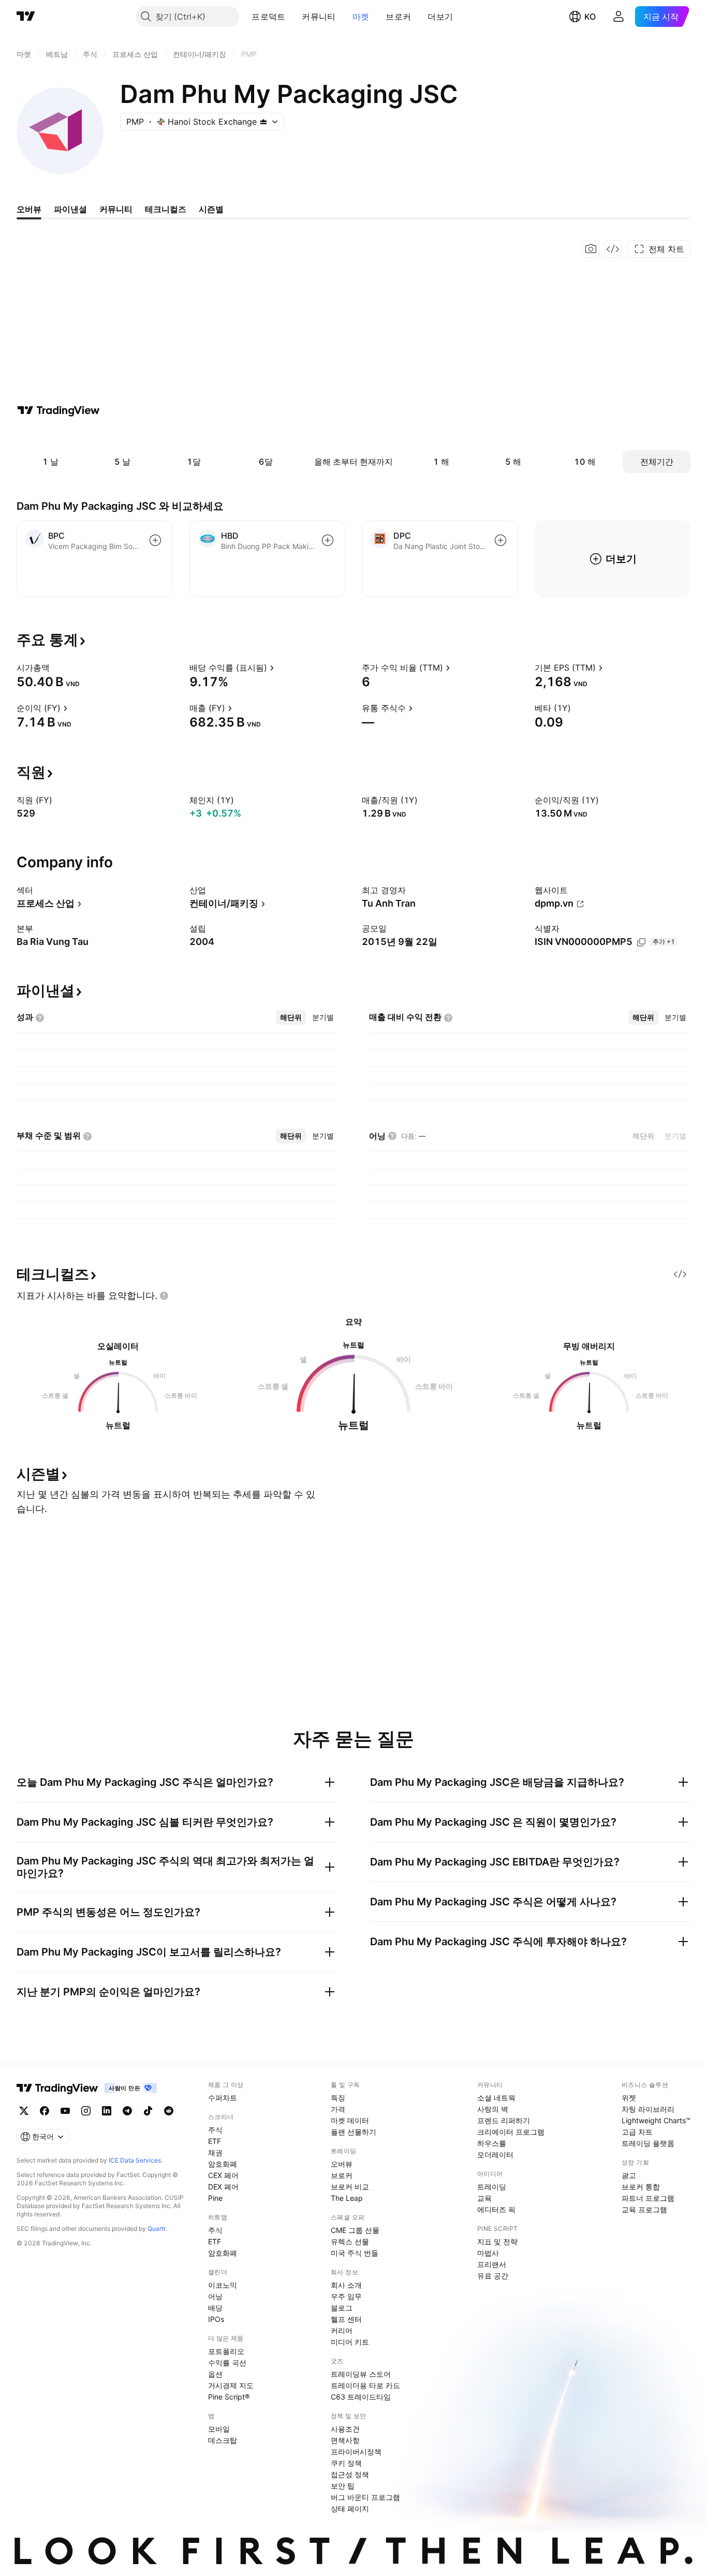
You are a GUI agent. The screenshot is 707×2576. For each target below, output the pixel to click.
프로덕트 (268, 17)
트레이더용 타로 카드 (365, 2385)
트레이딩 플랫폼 (648, 2143)
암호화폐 (223, 2164)
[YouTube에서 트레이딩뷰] (65, 2111)
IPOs (216, 2319)
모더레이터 (495, 2155)
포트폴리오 (226, 2351)
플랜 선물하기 (353, 2132)
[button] (293, 17)
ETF (215, 2141)
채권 (215, 2152)
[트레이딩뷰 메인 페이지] (26, 17)
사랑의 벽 (493, 2109)
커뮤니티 (319, 17)
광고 (629, 2175)
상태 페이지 (350, 2508)
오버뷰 (342, 2164)
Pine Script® (229, 2397)
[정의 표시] (56, 668)
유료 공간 (493, 2276)
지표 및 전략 (497, 2241)
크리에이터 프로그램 (511, 2132)
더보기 (440, 17)
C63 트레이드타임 (361, 2397)
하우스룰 (492, 2143)
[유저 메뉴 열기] (618, 17)
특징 (338, 2098)
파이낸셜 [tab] (70, 209)
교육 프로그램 (644, 2209)
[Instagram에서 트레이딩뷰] (86, 2111)
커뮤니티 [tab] (116, 209)
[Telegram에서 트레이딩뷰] (127, 2111)
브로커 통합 (641, 2187)
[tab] (291, 1017)
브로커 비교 (350, 2187)
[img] (263, 122)
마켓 (361, 17)
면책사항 (345, 2440)
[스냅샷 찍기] (591, 249)
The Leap (347, 2198)
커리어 (342, 2330)
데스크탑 (223, 2440)
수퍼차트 (223, 2098)
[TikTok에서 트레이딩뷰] (148, 2111)
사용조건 (345, 2429)
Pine (215, 2198)
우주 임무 (346, 2296)
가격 (338, 2109)
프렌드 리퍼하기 (504, 2120)
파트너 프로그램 (648, 2198)
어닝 (215, 2296)
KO (590, 17)
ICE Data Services (135, 2160)
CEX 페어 (223, 2175)
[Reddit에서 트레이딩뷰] (169, 2111)
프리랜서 (492, 2264)
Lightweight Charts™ (656, 2120)
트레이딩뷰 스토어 (361, 2374)
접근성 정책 (350, 2474)
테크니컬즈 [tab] (166, 209)
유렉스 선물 (350, 2241)
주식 (215, 2130)
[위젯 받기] (613, 249)
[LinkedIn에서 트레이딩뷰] (107, 2111)
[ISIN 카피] (641, 942)
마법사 (488, 2253)
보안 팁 (343, 2486)
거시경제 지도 (231, 2385)
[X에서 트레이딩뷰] (24, 2111)
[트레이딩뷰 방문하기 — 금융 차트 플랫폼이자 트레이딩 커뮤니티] (58, 410)
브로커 (398, 17)
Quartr (157, 2229)
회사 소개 (346, 2285)
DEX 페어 (223, 2187)
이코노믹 (223, 2285)
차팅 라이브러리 (648, 2109)
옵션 (215, 2374)
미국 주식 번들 (355, 2253)
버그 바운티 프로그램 (365, 2497)
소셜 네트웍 (496, 2098)
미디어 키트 (350, 2342)
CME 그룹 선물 (355, 2230)
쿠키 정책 (346, 2463)
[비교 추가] (155, 540)
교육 (484, 2198)
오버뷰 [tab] (29, 209)
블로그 (342, 2308)
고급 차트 (637, 2132)
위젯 (629, 2098)
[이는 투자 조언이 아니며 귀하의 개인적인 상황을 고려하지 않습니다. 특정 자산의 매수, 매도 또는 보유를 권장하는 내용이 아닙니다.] (164, 1296)
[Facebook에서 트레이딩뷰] (45, 2111)
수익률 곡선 (227, 2363)
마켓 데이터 (350, 2120)
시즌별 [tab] (211, 209)
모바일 (219, 2429)
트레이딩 (492, 2187)
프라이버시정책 (356, 2452)
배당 (215, 2308)
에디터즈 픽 (496, 2209)
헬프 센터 (346, 2319)
